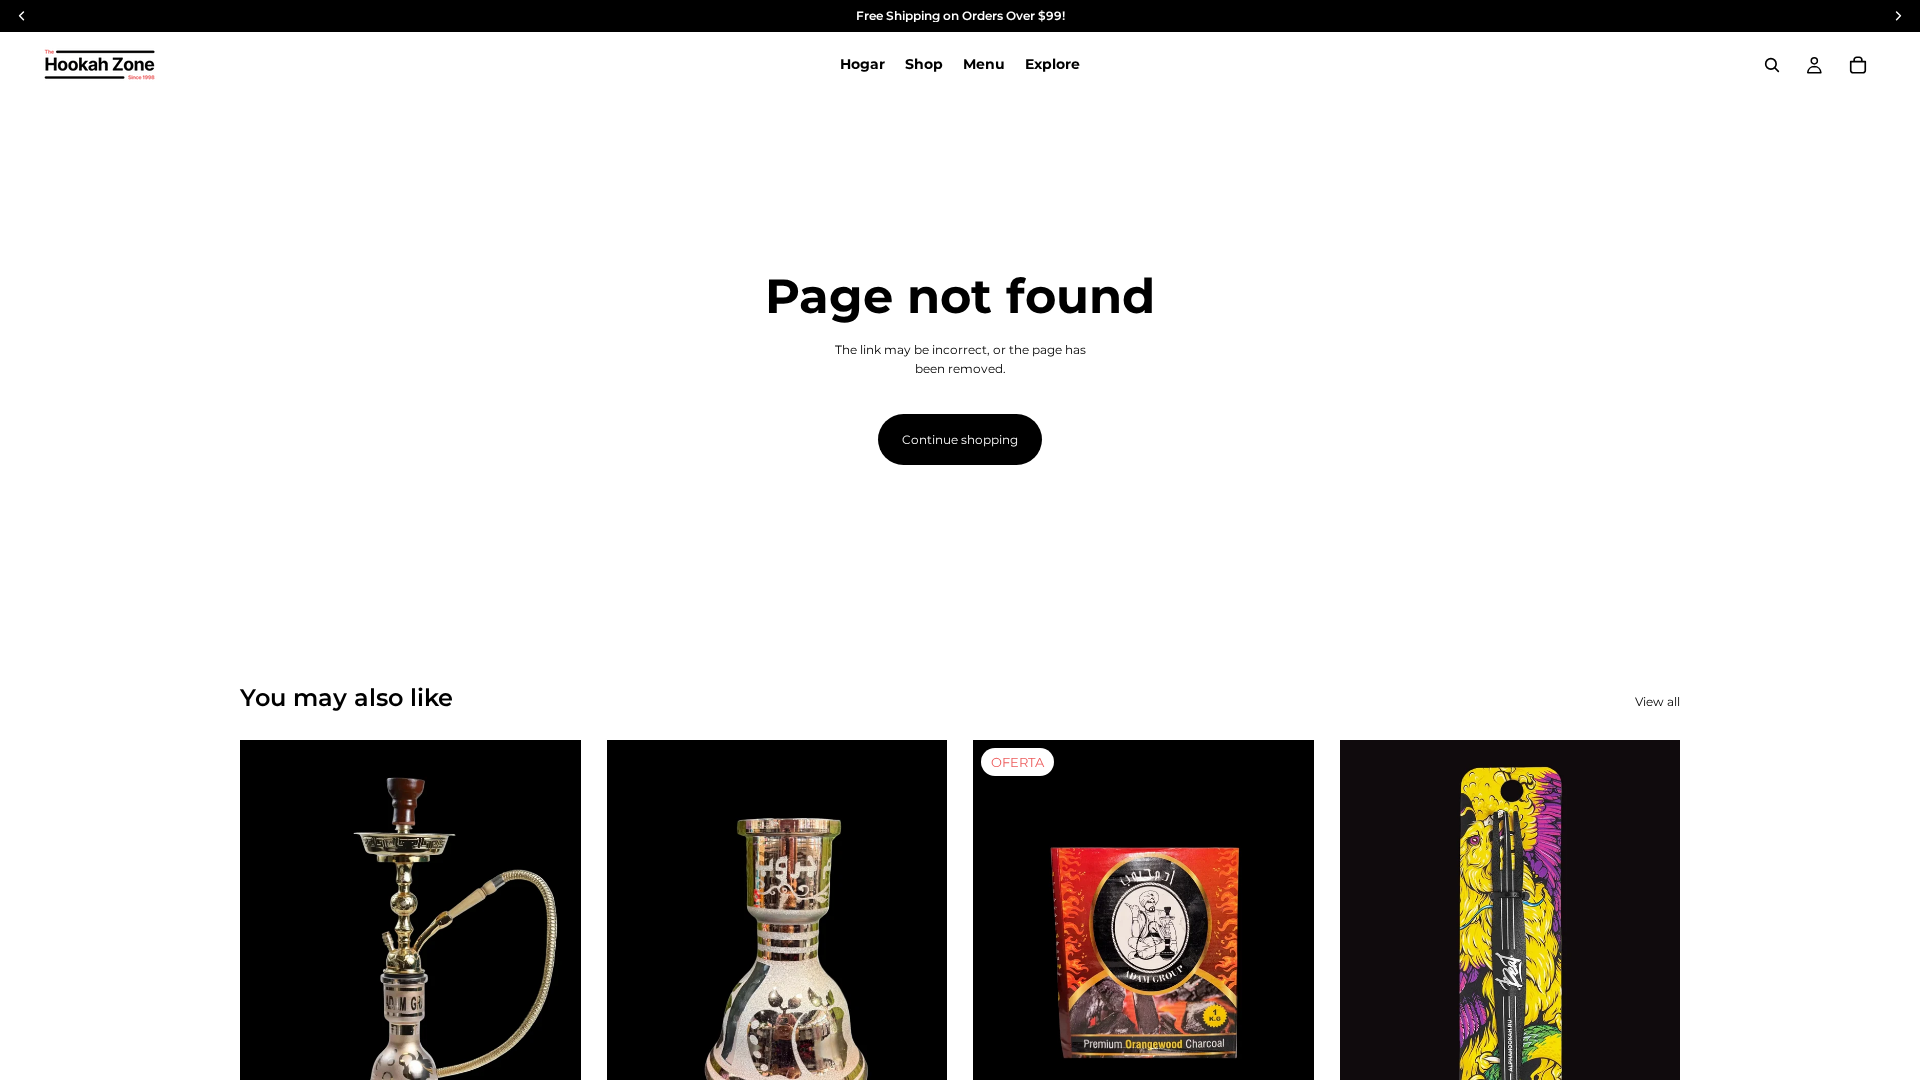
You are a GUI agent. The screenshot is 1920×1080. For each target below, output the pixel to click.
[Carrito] (1858, 65)
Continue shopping (960, 439)
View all (1657, 701)
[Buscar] (1772, 65)
